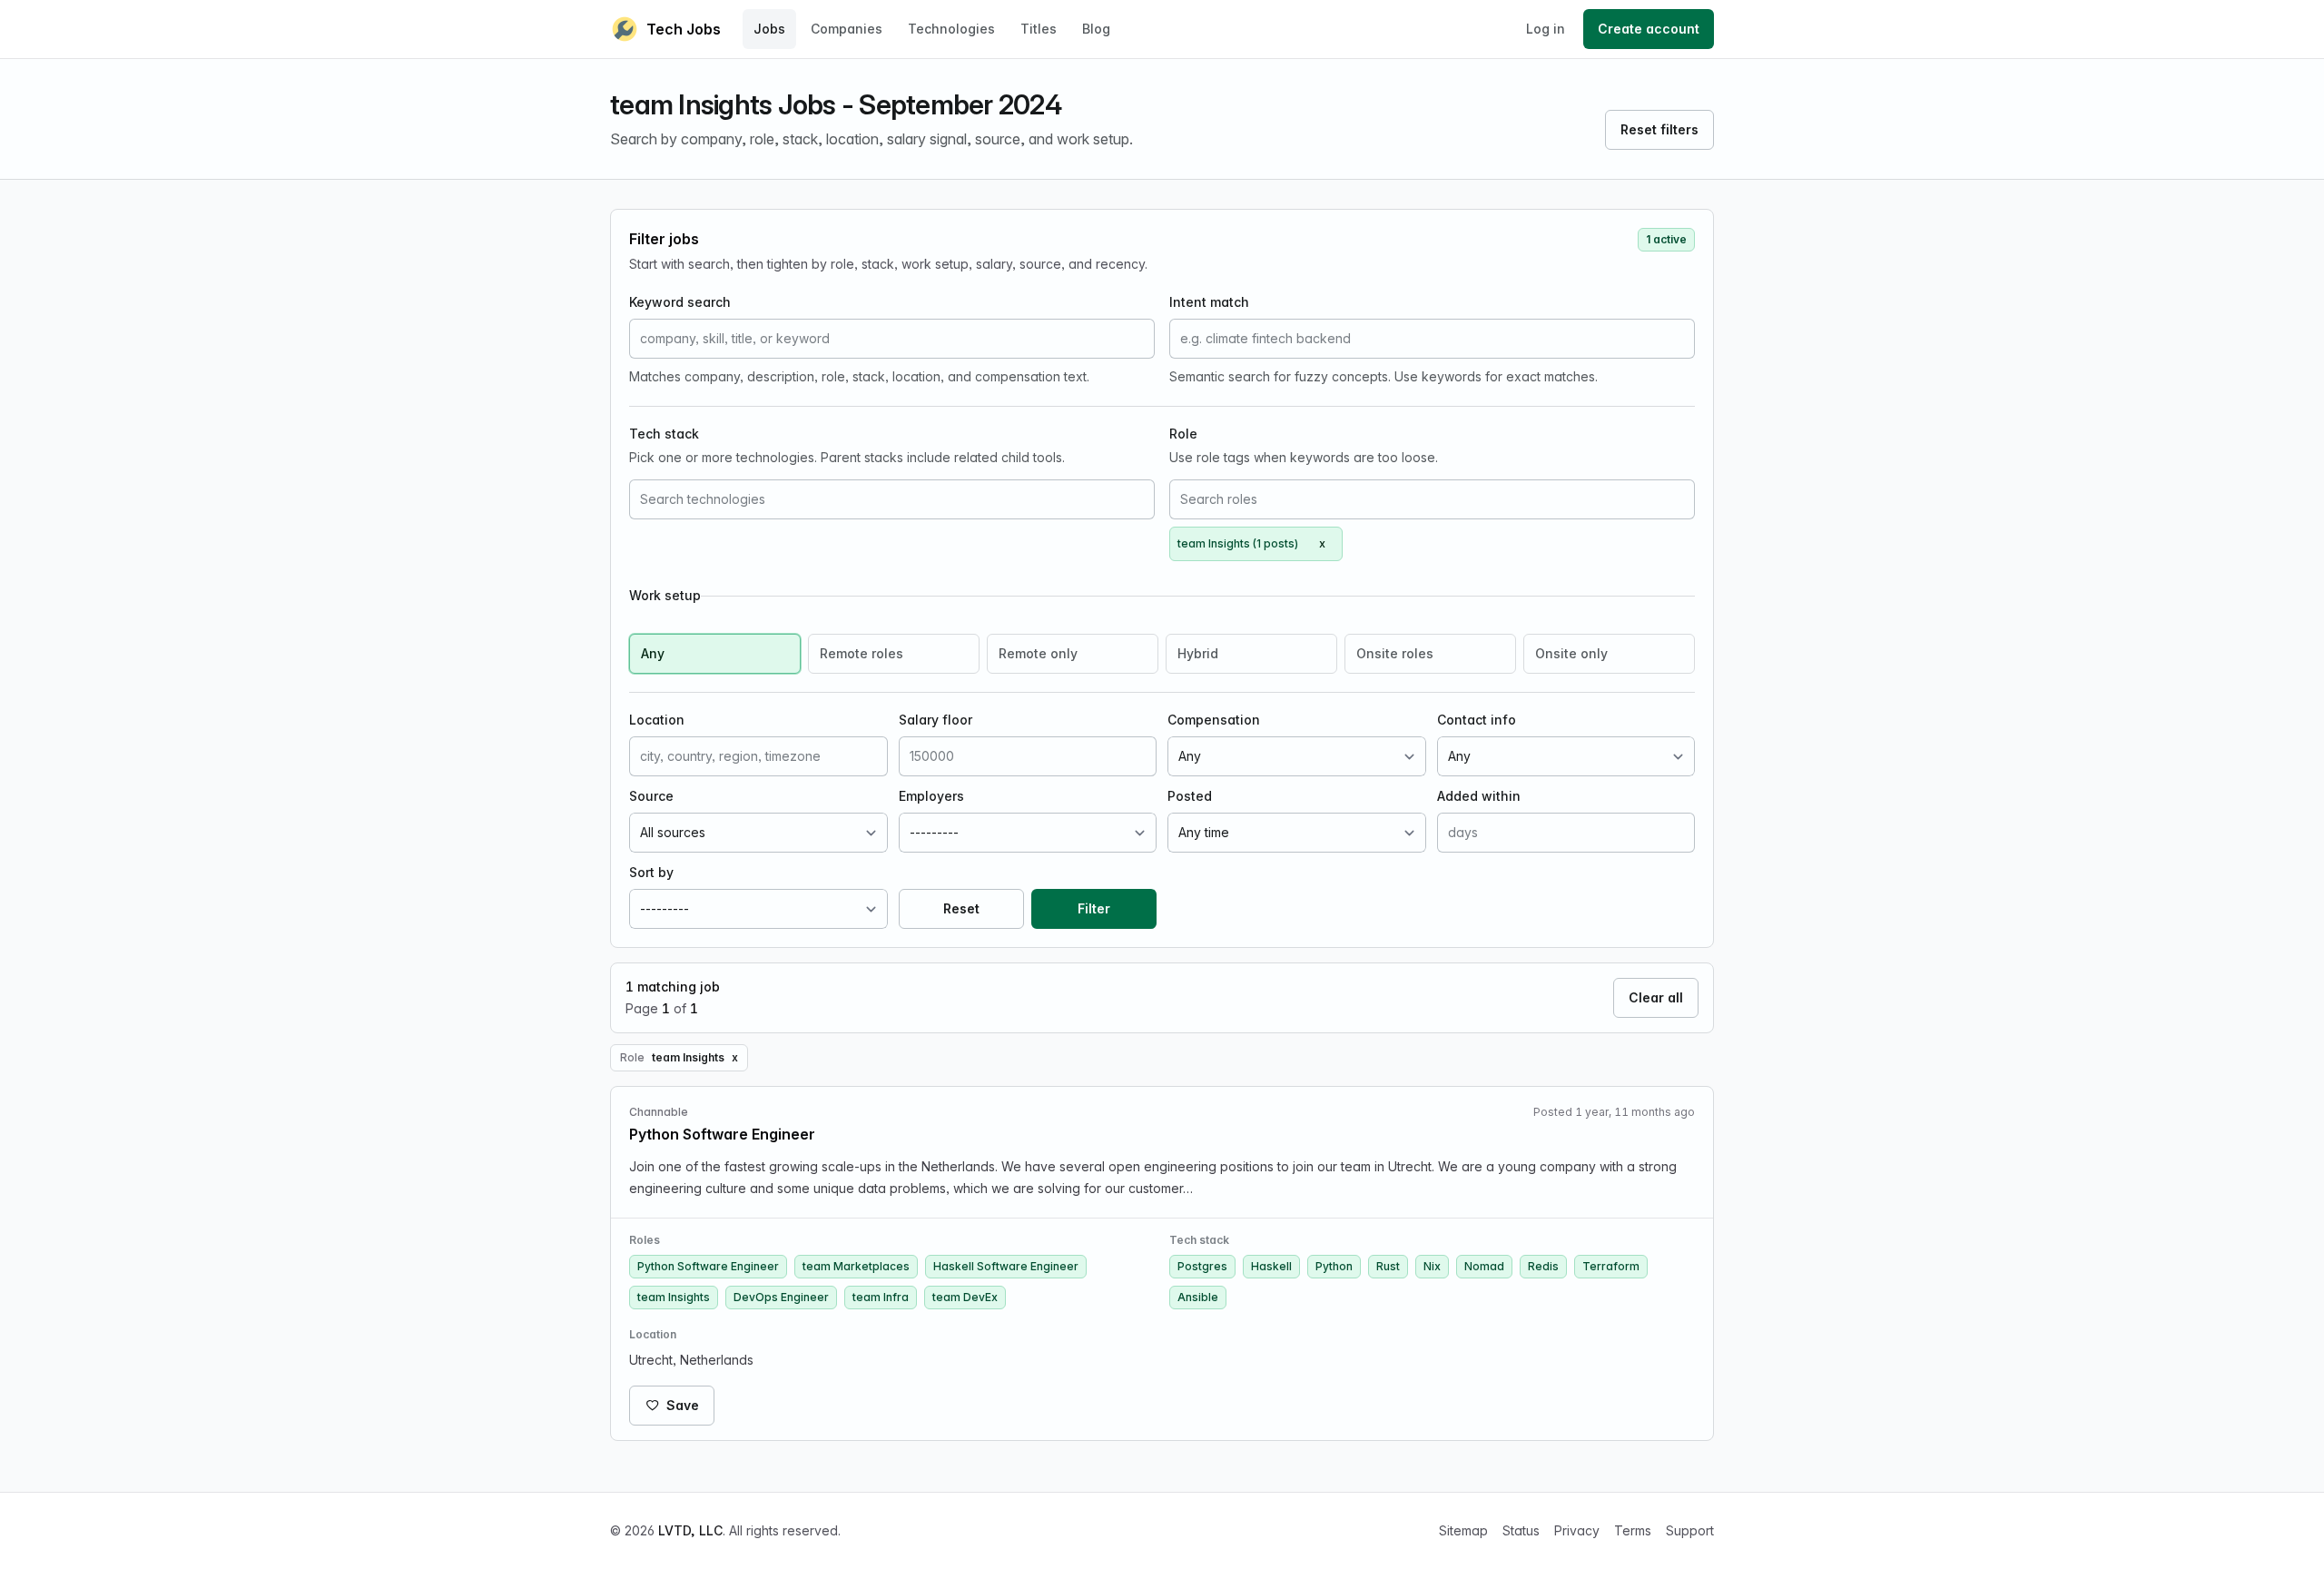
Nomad (1484, 1266)
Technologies (951, 29)
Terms (1633, 1530)
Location (657, 720)
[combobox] (892, 499)
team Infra (881, 1297)
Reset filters (1659, 129)
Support (1690, 1530)
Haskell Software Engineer (1006, 1266)
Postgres (1202, 1266)
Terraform (1611, 1266)
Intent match (1209, 302)
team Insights (674, 1297)
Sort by (651, 872)
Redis (1543, 1266)
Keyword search (680, 302)
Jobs (769, 29)
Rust (1388, 1266)
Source (651, 796)
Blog (1096, 29)
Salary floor (936, 720)
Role (1183, 434)
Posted (1190, 796)
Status (1521, 1530)
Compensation (1214, 720)
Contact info (1477, 720)
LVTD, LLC (690, 1530)
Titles (1039, 29)
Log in (1546, 29)
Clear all (1656, 997)
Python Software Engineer (708, 1266)
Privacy (1577, 1530)
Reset (961, 908)
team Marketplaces (856, 1266)
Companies (847, 29)
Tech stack (664, 434)
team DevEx (965, 1297)
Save (683, 1405)
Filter (1094, 908)
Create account (1649, 29)
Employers (931, 796)
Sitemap (1463, 1530)
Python (1334, 1266)
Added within (1479, 796)
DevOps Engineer (781, 1297)
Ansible (1198, 1297)
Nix (1432, 1266)
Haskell (1271, 1266)
